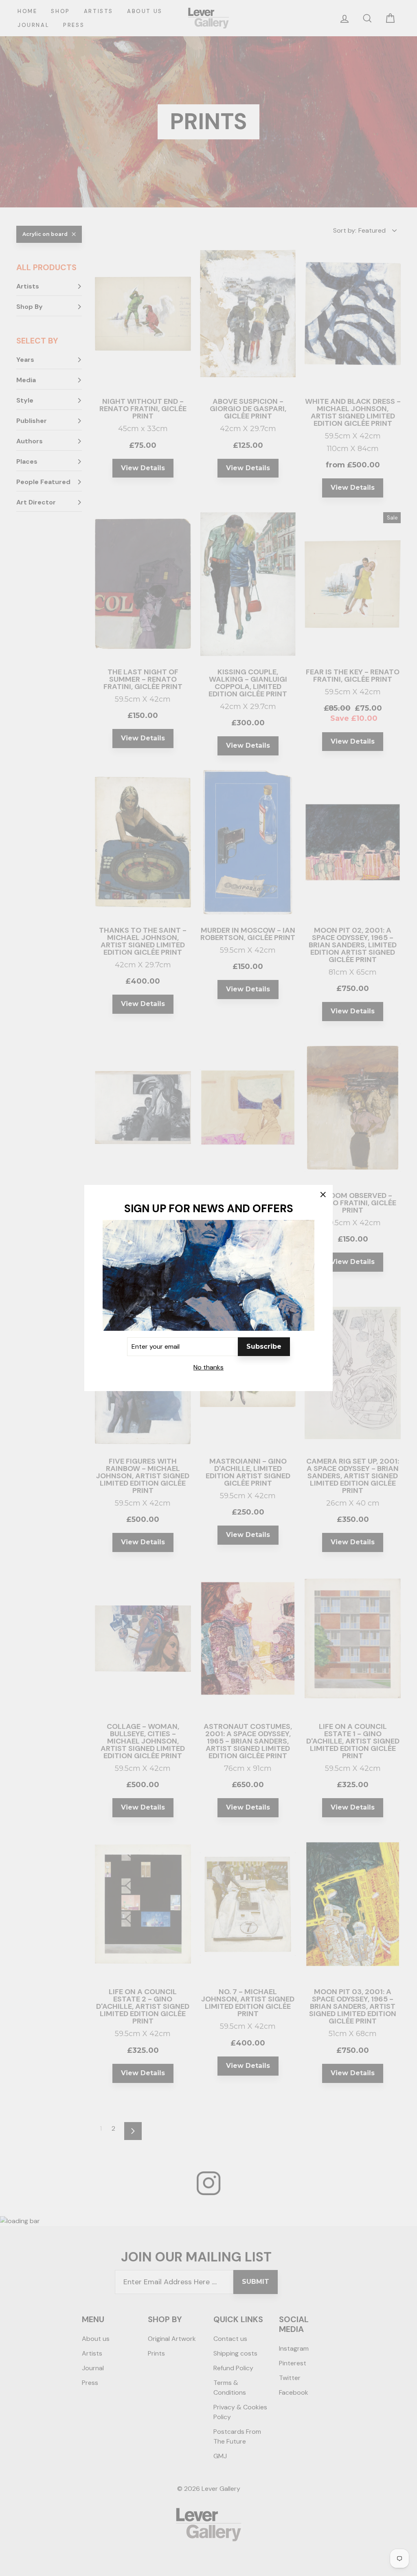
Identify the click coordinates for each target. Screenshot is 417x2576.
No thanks (208, 1367)
